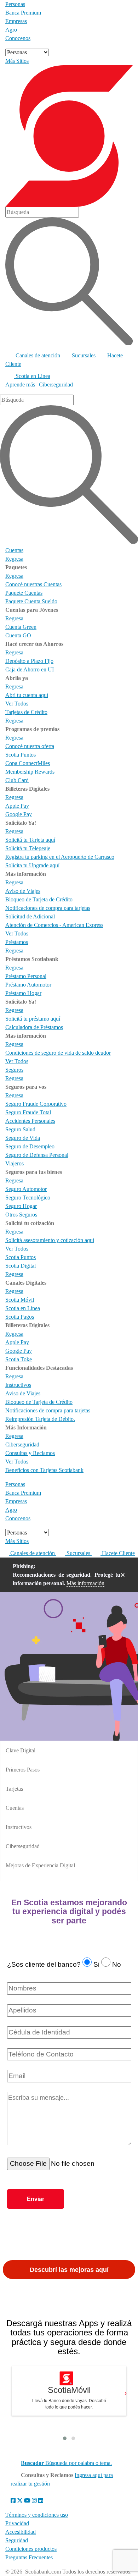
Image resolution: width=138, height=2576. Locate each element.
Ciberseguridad (56, 385)
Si (96, 1964)
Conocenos (18, 38)
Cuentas (14, 550)
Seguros (14, 1070)
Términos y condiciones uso (37, 2515)
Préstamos (17, 942)
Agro (11, 30)
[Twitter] (21, 2501)
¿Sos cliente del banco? (44, 1964)
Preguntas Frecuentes (29, 2557)
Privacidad (17, 2523)
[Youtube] (28, 2501)
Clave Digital (21, 1750)
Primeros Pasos (23, 1770)
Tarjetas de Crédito (26, 712)
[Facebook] (14, 2501)
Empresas (16, 21)
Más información (85, 1583)
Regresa (14, 559)
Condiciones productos (31, 2549)
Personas (15, 4)
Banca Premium (23, 13)
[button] (65, 2438)
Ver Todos (17, 704)
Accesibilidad (21, 2532)
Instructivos (19, 1827)
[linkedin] (41, 2501)
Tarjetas (14, 1789)
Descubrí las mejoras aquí (69, 2270)
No (117, 1964)
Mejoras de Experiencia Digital (40, 1865)
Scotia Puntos (21, 1257)
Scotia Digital (21, 1266)
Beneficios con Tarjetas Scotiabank (44, 1470)
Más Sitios (17, 61)
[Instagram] (35, 2501)
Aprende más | (21, 385)
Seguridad (17, 2540)
